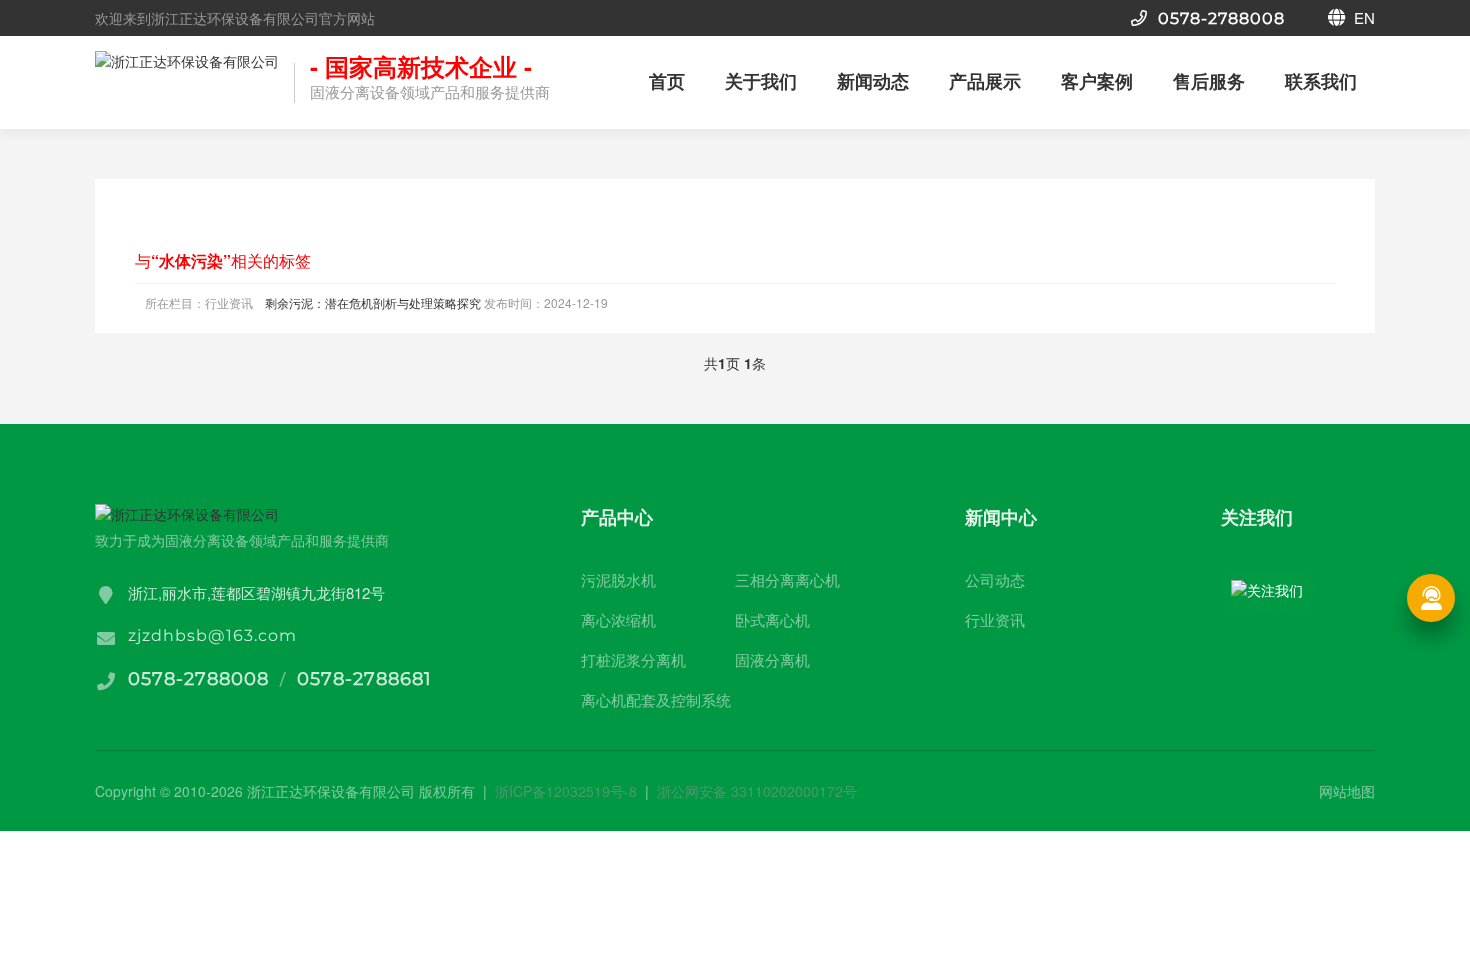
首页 (667, 81)
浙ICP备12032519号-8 (566, 791)
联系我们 (1321, 81)
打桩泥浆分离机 (633, 659)
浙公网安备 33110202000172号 (757, 791)
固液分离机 (772, 659)
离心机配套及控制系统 (656, 699)
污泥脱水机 (618, 579)
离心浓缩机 (618, 619)
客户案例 (1097, 81)
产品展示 (985, 81)
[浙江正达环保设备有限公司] (187, 86)
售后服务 (1209, 81)
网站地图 (1347, 791)
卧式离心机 (772, 619)
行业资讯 (995, 619)
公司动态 (995, 579)
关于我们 (761, 81)
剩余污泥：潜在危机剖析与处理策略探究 (373, 302)
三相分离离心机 (787, 579)
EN (1362, 17)
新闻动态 (873, 81)
